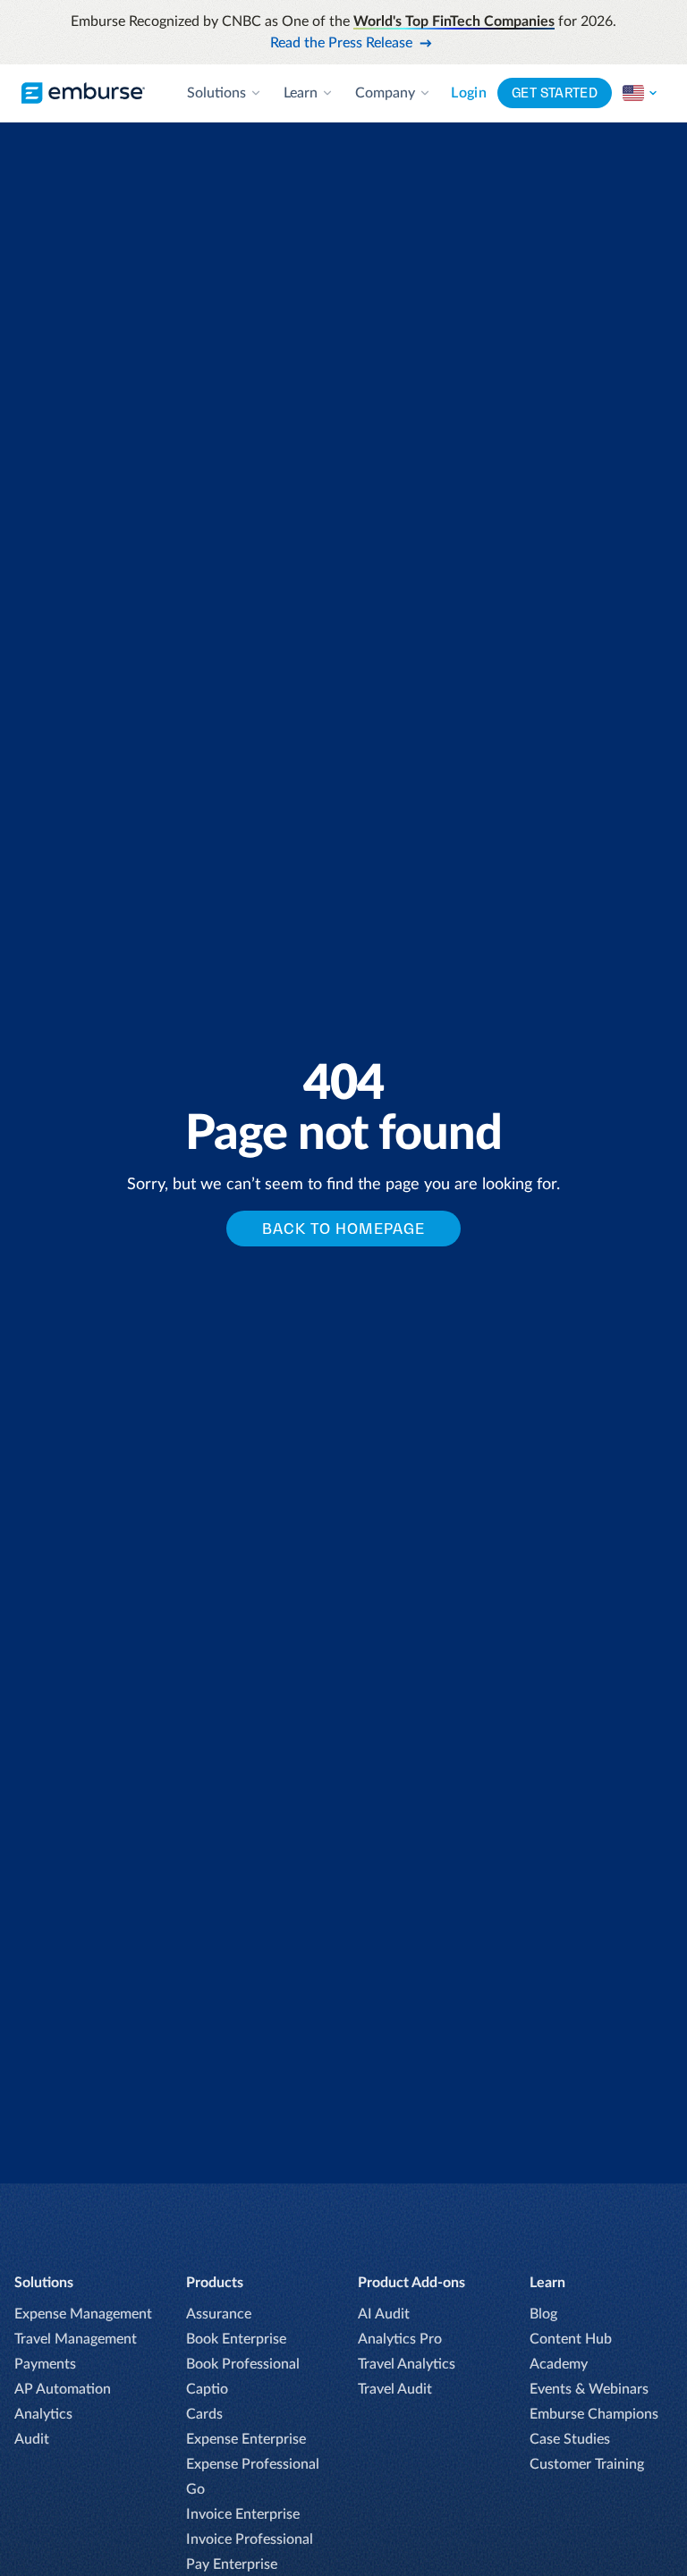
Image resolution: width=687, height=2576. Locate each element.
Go (195, 2489)
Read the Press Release (341, 43)
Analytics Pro (400, 2339)
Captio (207, 2389)
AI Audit (384, 2314)
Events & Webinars (589, 2389)
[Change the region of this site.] (640, 93)
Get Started (555, 93)
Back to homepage (343, 1229)
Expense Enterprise (246, 2439)
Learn (301, 93)
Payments (45, 2364)
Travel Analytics (407, 2364)
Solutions (216, 93)
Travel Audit (395, 2389)
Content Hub (571, 2339)
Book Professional (243, 2364)
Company (385, 93)
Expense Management (83, 2314)
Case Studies (570, 2439)
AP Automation (63, 2389)
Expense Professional (253, 2464)
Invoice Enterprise (243, 2514)
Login (469, 93)
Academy (559, 2364)
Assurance (219, 2314)
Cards (204, 2414)
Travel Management (76, 2339)
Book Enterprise (236, 2339)
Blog (543, 2314)
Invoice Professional (250, 2539)
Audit (32, 2439)
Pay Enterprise (232, 2564)
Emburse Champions (594, 2414)
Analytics (43, 2414)
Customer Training (587, 2464)
